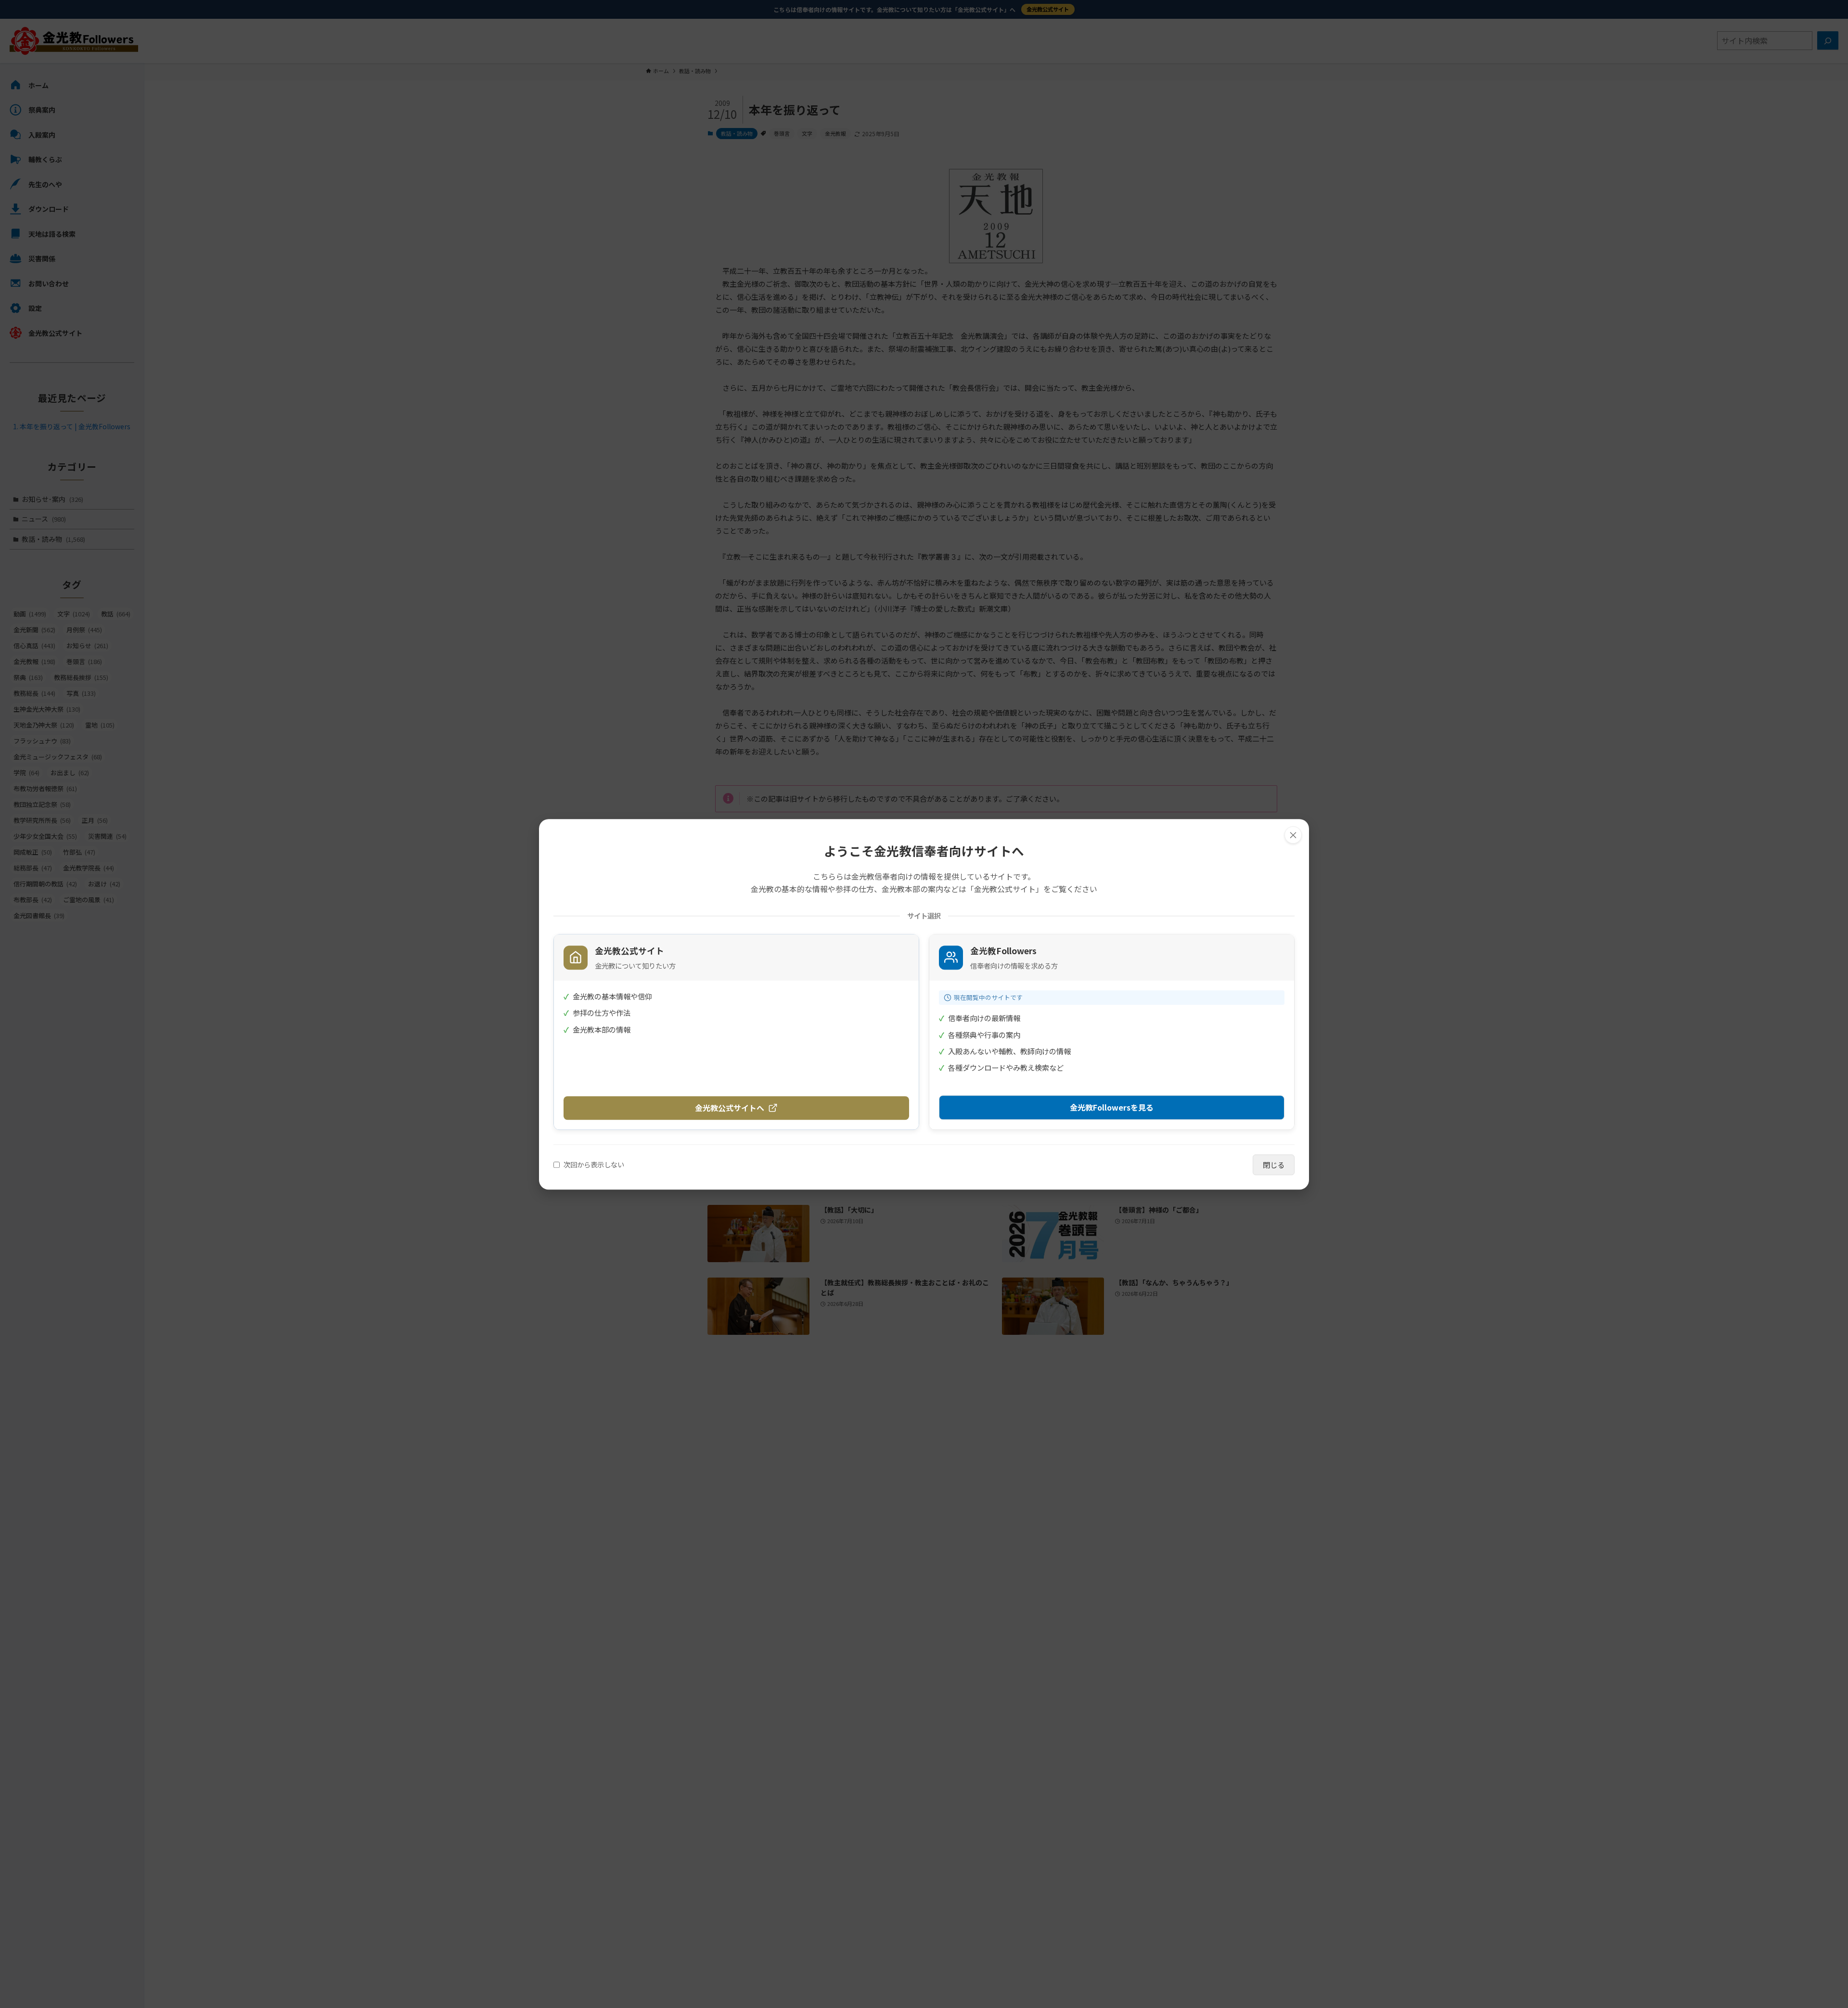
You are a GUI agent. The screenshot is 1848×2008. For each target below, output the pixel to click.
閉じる (1274, 1164)
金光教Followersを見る (1112, 1107)
